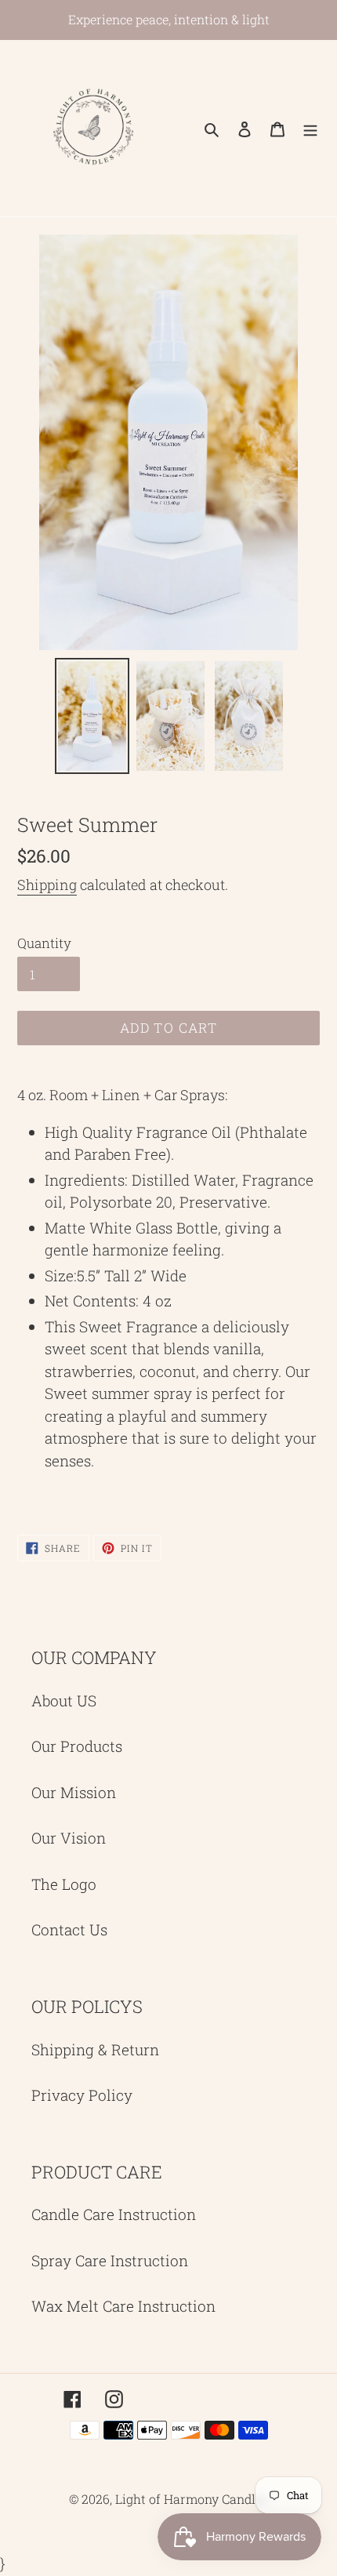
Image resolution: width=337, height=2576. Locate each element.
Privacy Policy (82, 2095)
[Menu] (310, 128)
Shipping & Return (95, 2049)
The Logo (64, 1884)
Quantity (44, 943)
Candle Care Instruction (114, 2214)
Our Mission (74, 1792)
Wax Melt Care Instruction (123, 2306)
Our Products (77, 1746)
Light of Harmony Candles (192, 2499)
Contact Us (69, 1929)
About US (64, 1700)
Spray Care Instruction (110, 2260)
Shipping (47, 885)
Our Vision (69, 1838)
